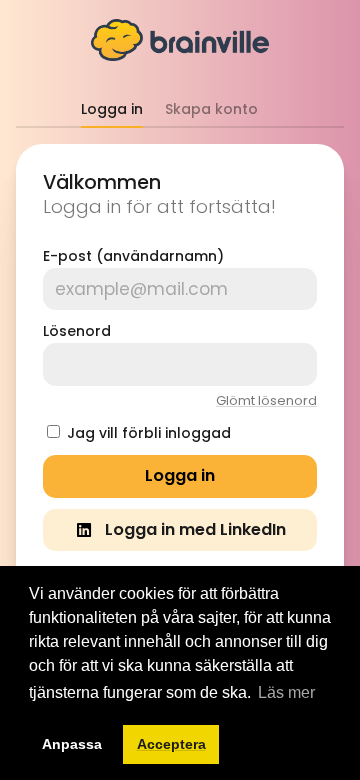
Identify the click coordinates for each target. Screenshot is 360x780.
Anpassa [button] (72, 744)
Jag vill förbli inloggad (149, 433)
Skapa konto (211, 109)
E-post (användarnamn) (133, 256)
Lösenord (77, 331)
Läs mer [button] (286, 692)
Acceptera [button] (171, 744)
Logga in (112, 109)
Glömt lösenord (266, 400)
